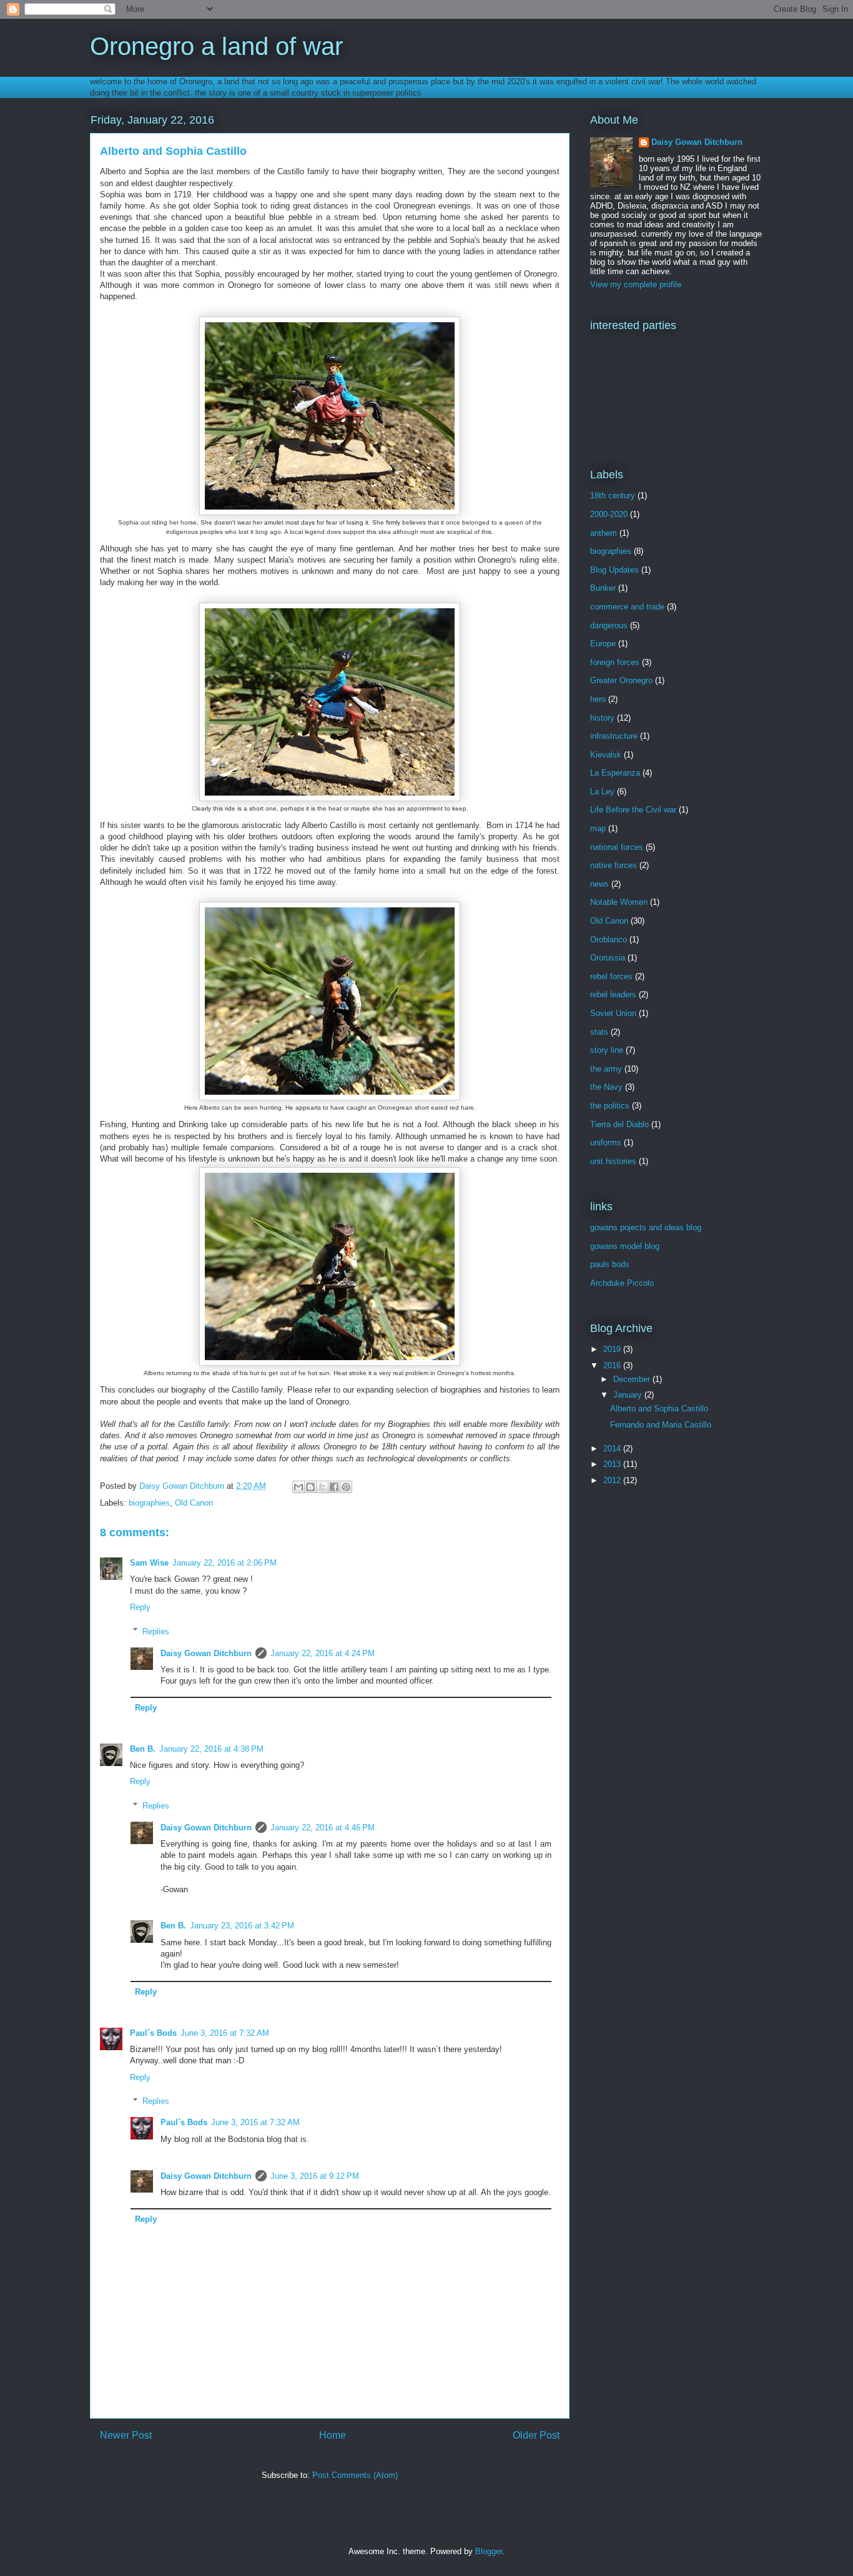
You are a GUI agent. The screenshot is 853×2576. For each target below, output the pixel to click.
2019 (613, 1349)
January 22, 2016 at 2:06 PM (224, 1563)
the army (606, 1069)
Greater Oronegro (621, 680)
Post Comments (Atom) (355, 2475)
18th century (613, 496)
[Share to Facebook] (334, 1487)
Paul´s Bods (153, 2033)
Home (333, 2435)
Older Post (536, 2435)
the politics (610, 1106)
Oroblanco (609, 940)
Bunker (603, 588)
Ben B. (143, 1749)
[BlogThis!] (310, 1487)
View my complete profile (636, 284)
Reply (140, 1607)
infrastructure (614, 736)
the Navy (606, 1087)
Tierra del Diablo (619, 1124)
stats (599, 1032)
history (602, 718)
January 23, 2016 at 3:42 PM (242, 1926)
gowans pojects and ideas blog (646, 1227)
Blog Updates (614, 570)
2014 (613, 1448)
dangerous (609, 625)
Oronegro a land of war (216, 46)
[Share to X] (322, 1487)
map (598, 828)
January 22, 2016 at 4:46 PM (323, 1828)
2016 (613, 1365)
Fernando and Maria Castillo (661, 1425)
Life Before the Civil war (633, 810)
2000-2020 (609, 514)
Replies (156, 1631)
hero (598, 699)
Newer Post (126, 2435)
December (633, 1379)
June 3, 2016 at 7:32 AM (225, 2033)
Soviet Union (613, 1013)
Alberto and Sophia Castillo (659, 1409)
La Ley (602, 792)
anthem (604, 533)
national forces (617, 847)
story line (607, 1050)
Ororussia (608, 958)
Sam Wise (149, 1563)
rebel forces (611, 976)
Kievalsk (606, 755)
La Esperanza (615, 773)
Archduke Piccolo (622, 1283)
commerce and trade (627, 607)
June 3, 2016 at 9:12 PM (315, 2176)
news (599, 884)
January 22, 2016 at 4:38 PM (211, 1749)
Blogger (489, 2551)
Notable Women (619, 902)
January (629, 1395)
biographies (149, 1503)
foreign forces (615, 662)
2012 (613, 1480)
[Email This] (298, 1487)
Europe (603, 644)
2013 (613, 1464)
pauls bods (610, 1264)
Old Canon (194, 1503)
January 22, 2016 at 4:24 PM (323, 1653)
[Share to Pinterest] (346, 1487)
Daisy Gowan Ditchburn (206, 1653)
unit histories (613, 1161)
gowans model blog (625, 1246)
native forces (614, 865)
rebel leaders (613, 994)
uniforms (606, 1142)
